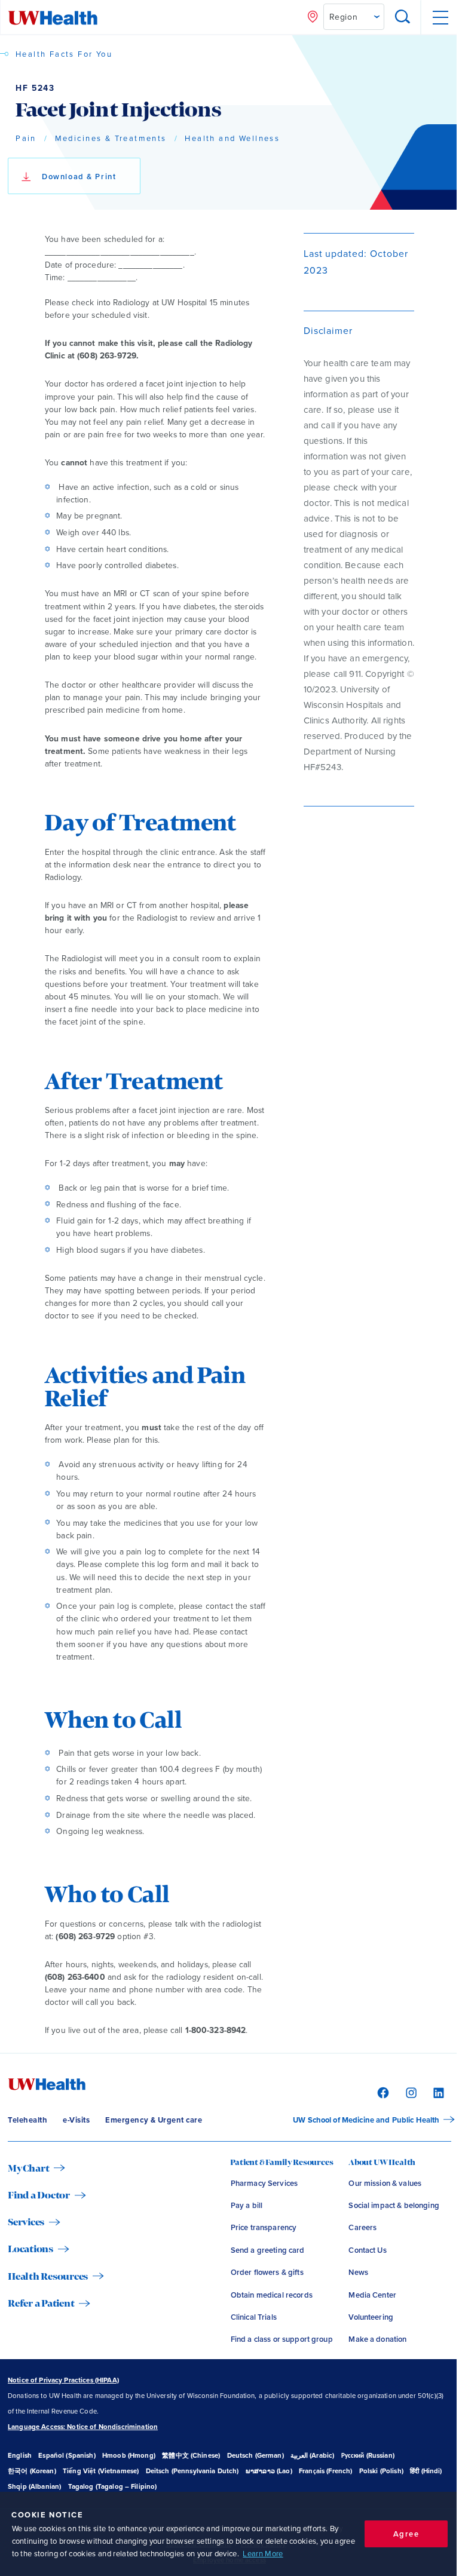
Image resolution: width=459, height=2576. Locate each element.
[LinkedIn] (437, 2092)
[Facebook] (382, 2092)
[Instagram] (410, 2092)
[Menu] (440, 18)
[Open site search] (403, 18)
